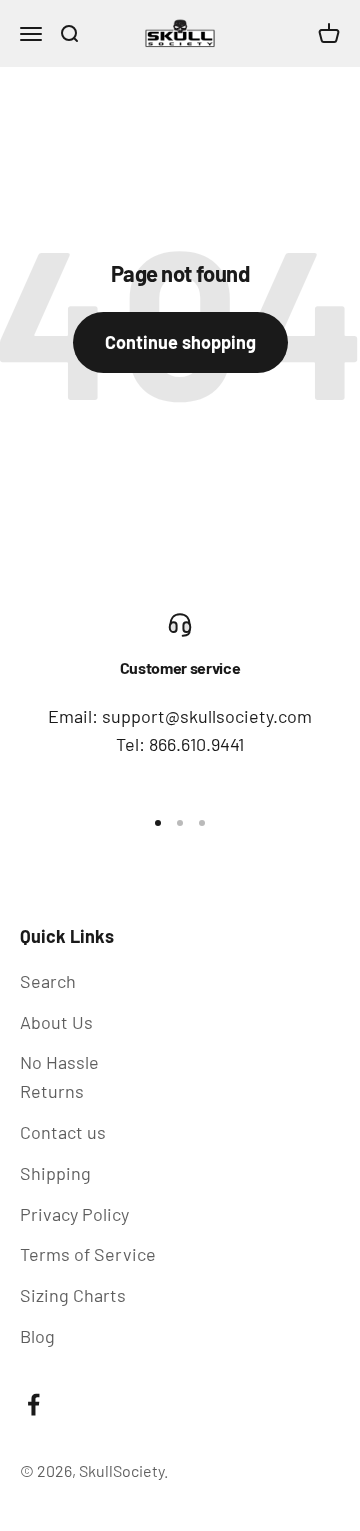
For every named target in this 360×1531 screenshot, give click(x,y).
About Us (56, 1022)
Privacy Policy (74, 1214)
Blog (37, 1336)
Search (48, 981)
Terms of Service (88, 1254)
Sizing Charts (73, 1295)
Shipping (55, 1173)
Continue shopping (180, 342)
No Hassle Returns (59, 1076)
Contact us (63, 1132)
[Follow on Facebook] (33, 1404)
